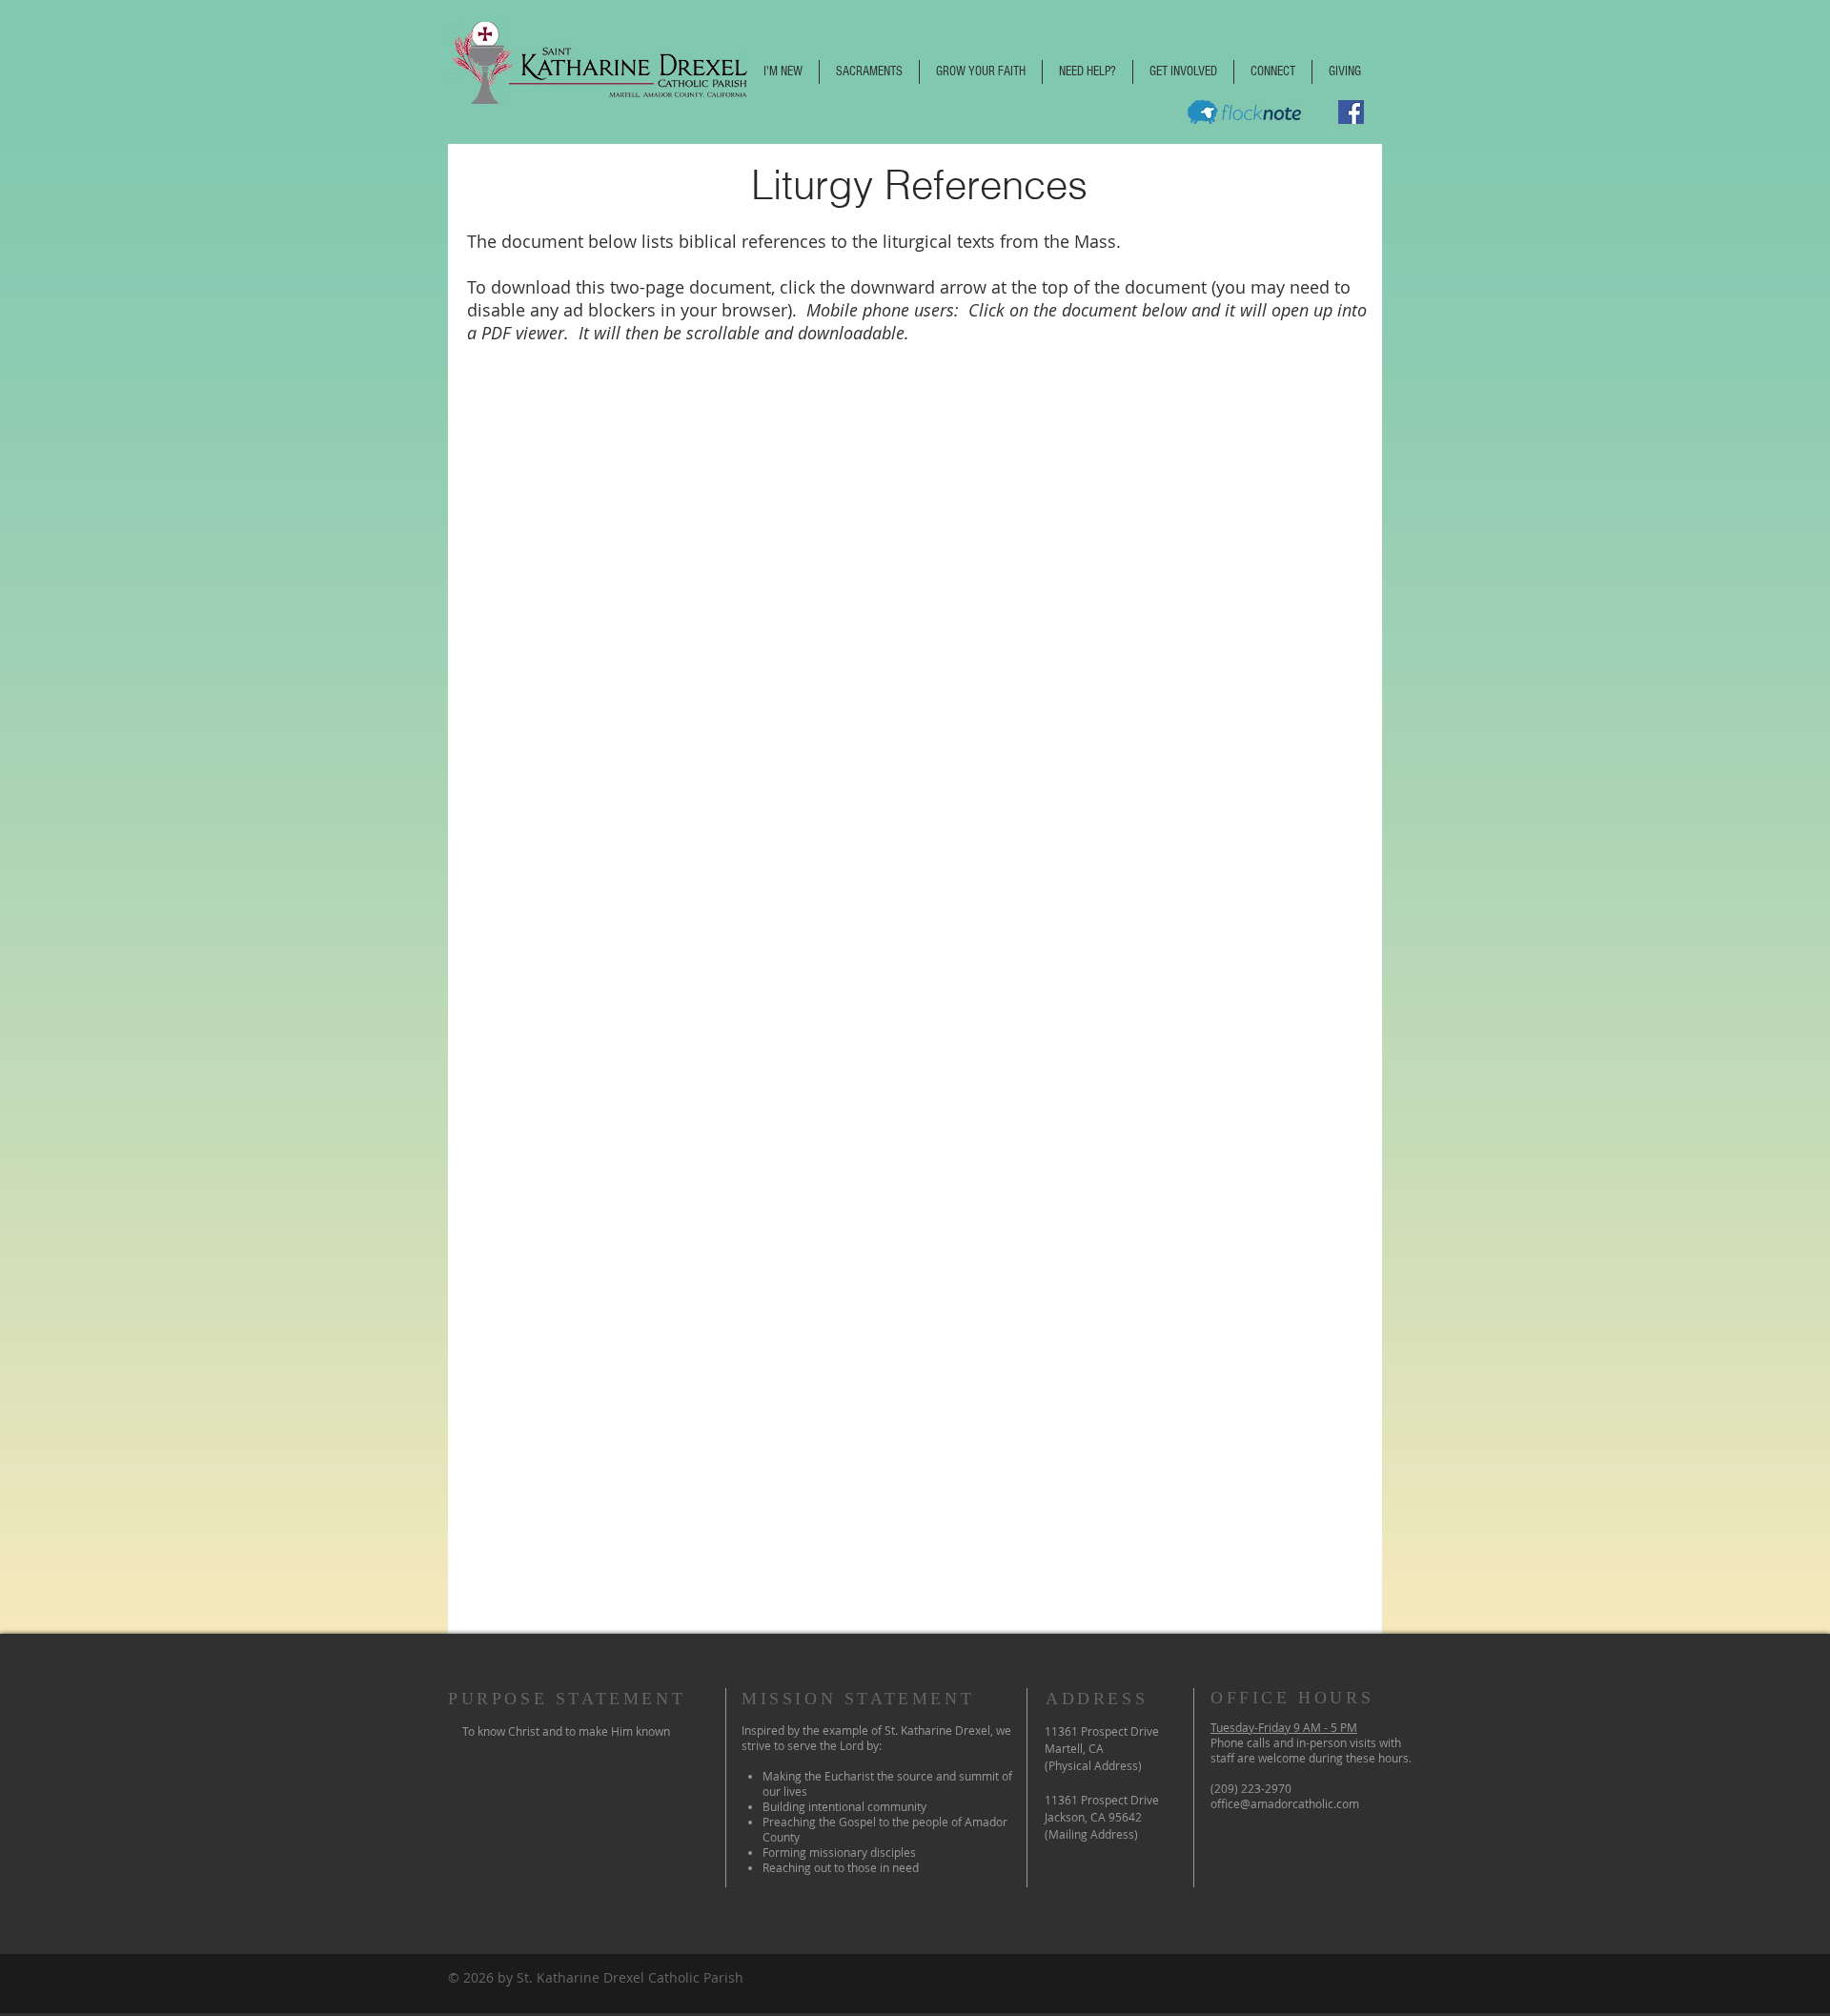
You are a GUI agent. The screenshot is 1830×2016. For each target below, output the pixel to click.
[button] (783, 72)
